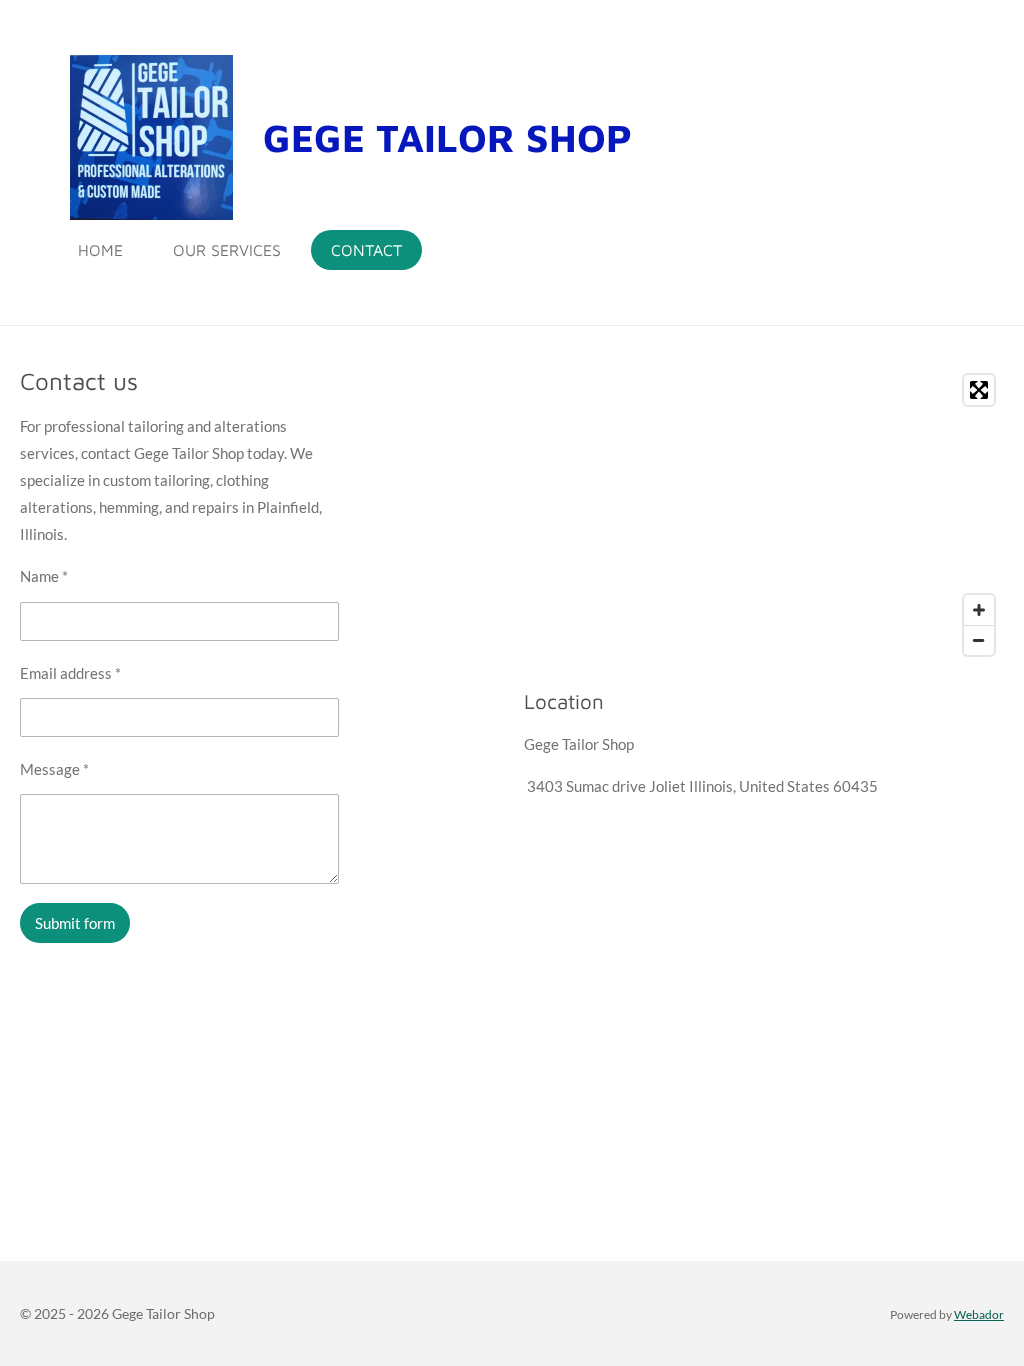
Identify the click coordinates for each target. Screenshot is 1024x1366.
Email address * (70, 673)
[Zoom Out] (979, 640)
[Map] (764, 515)
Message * (54, 769)
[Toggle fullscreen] (979, 390)
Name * (44, 576)
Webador (979, 1314)
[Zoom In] (979, 610)
